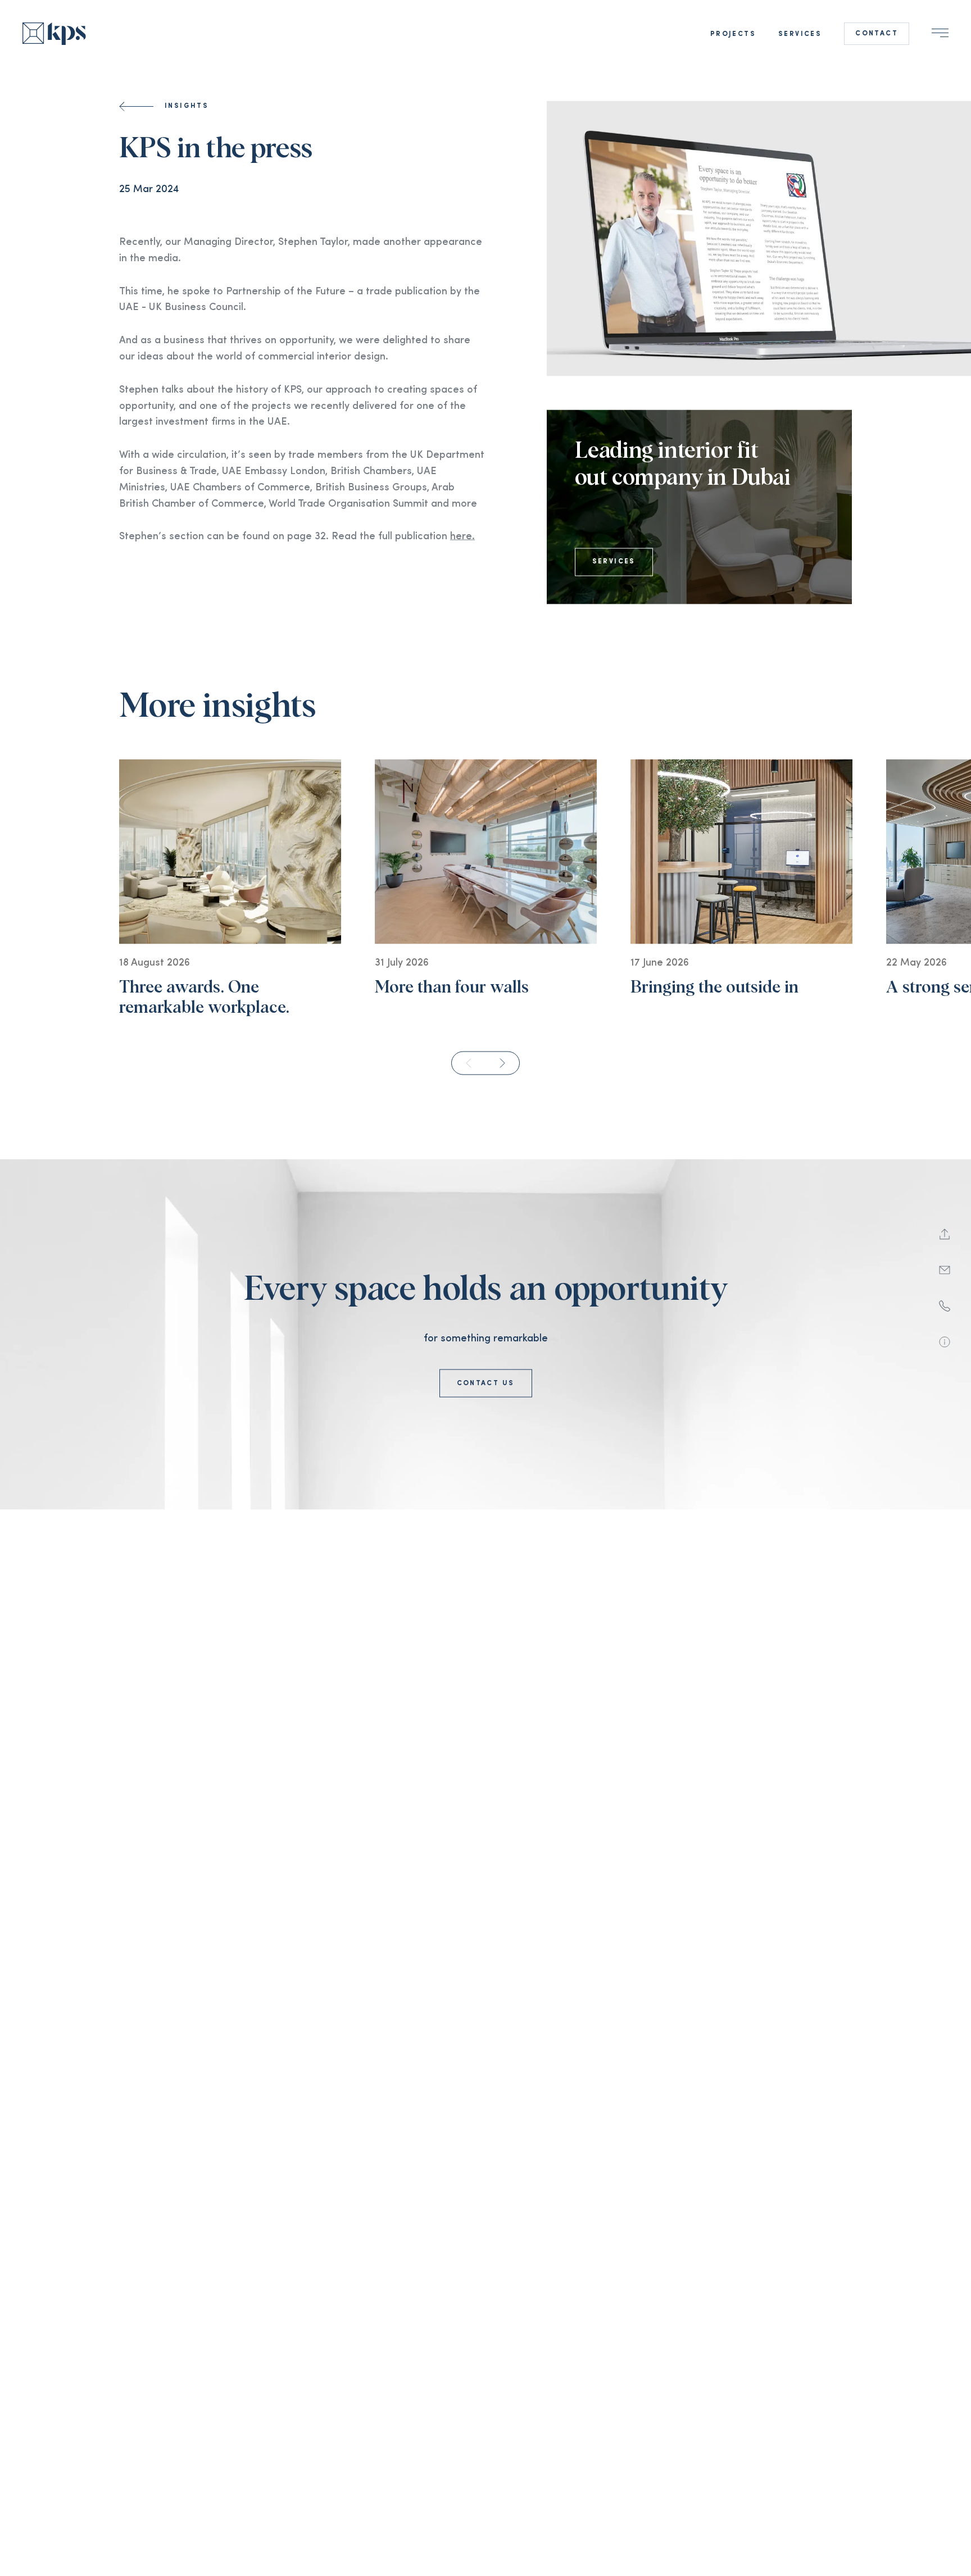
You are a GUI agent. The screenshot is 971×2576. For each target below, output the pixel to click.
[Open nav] (940, 33)
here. (462, 548)
